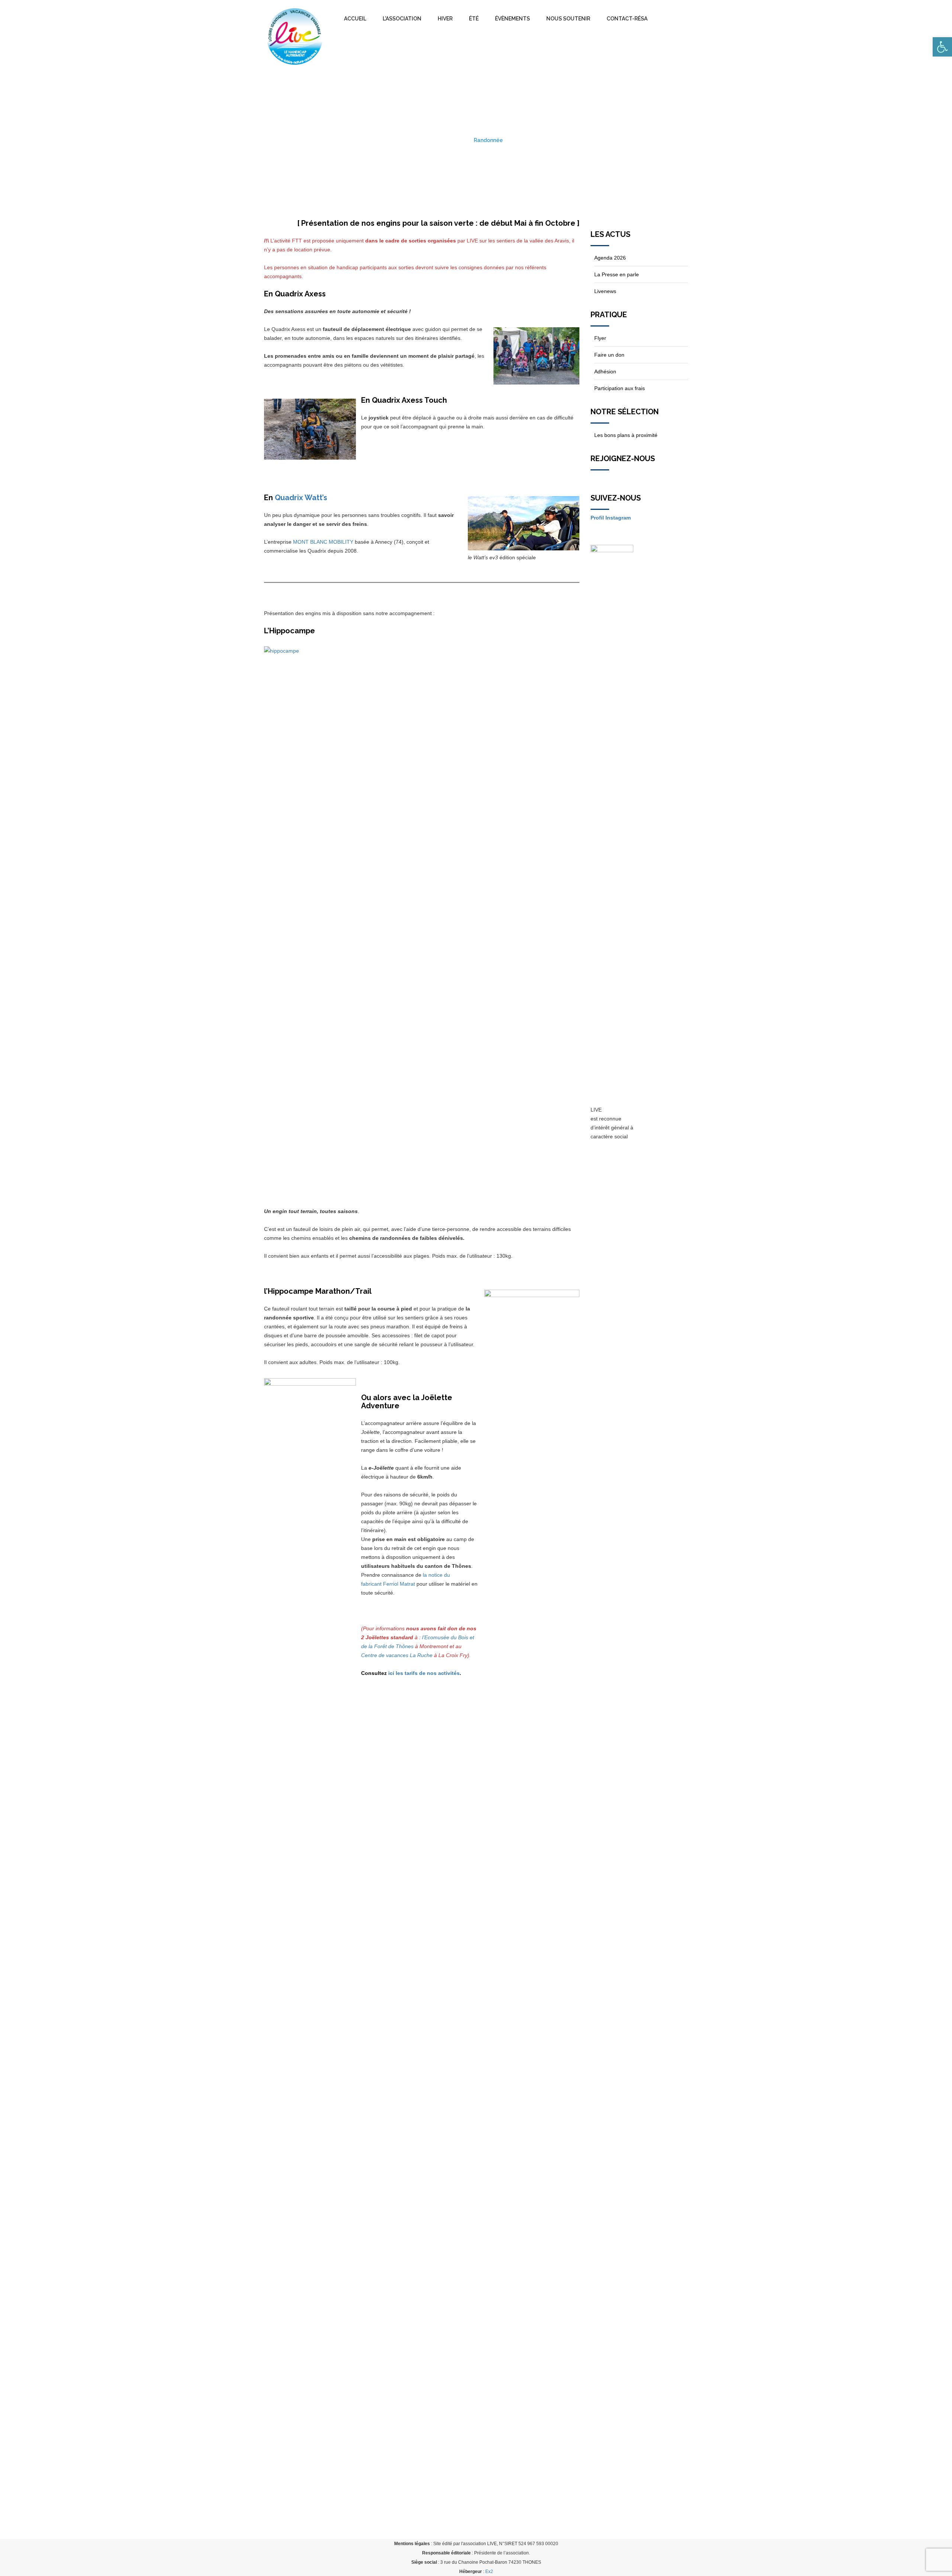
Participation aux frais (620, 388)
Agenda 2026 (610, 258)
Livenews (605, 291)
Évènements (512, 19)
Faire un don (609, 355)
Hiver (445, 19)
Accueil (355, 19)
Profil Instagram (611, 518)
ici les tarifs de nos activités (424, 1673)
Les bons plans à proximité (626, 435)
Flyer (600, 338)
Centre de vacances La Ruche (397, 1655)
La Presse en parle (617, 274)
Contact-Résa (627, 19)
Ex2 (489, 2572)
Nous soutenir (568, 19)
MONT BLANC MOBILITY (323, 542)
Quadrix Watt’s (301, 498)
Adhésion (605, 372)
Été (474, 19)
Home (457, 140)
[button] (942, 47)
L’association (402, 19)
